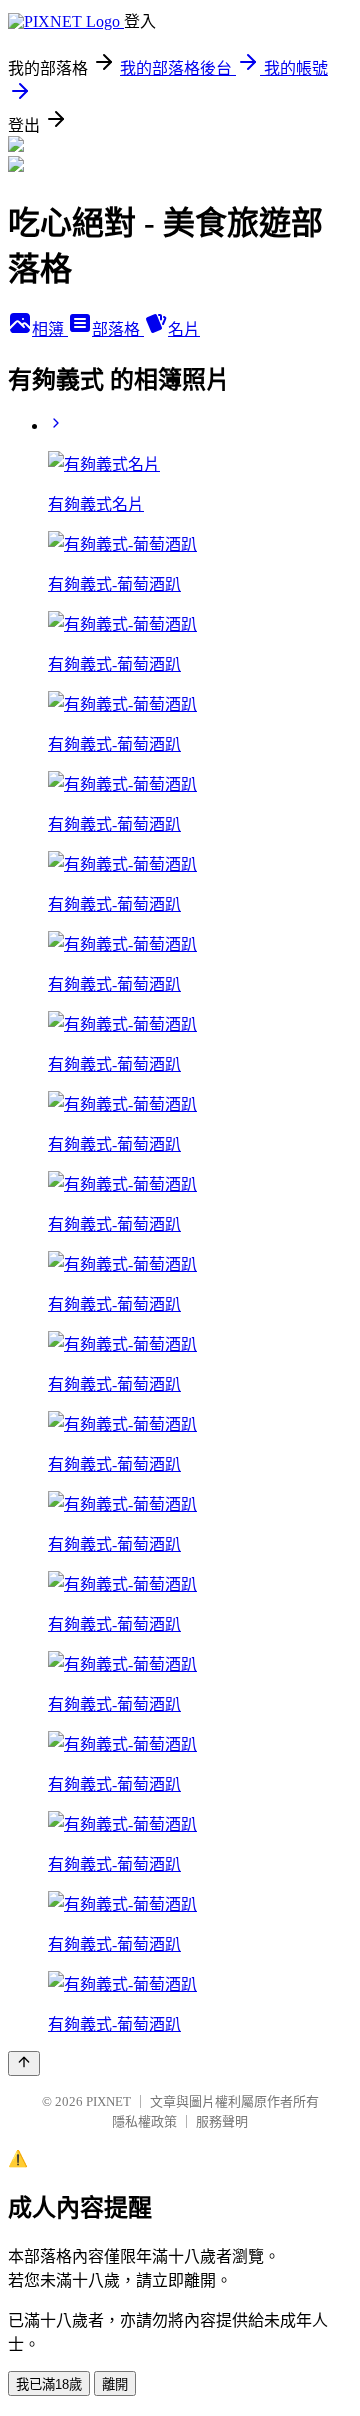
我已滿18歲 (49, 2384)
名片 (184, 329)
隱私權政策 (144, 2121)
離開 (115, 2384)
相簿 (50, 329)
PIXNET (108, 2101)
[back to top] (24, 2063)
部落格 (118, 329)
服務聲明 (222, 2121)
